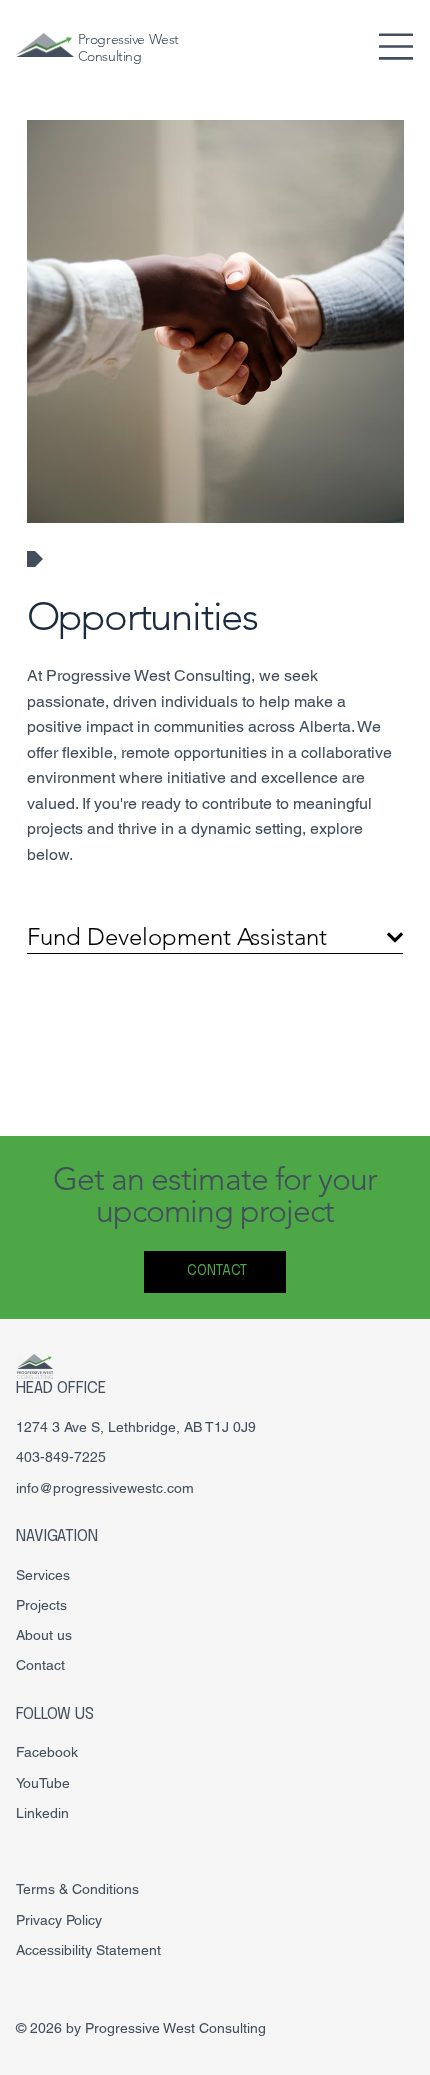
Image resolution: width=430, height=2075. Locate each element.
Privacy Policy (59, 1920)
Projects (41, 1605)
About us (44, 1635)
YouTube (43, 1783)
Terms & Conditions (77, 1889)
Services (43, 1575)
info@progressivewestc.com (105, 1488)
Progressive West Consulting (128, 47)
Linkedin (42, 1813)
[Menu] (396, 46)
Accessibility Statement (88, 1950)
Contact (40, 1665)
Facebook (47, 1752)
